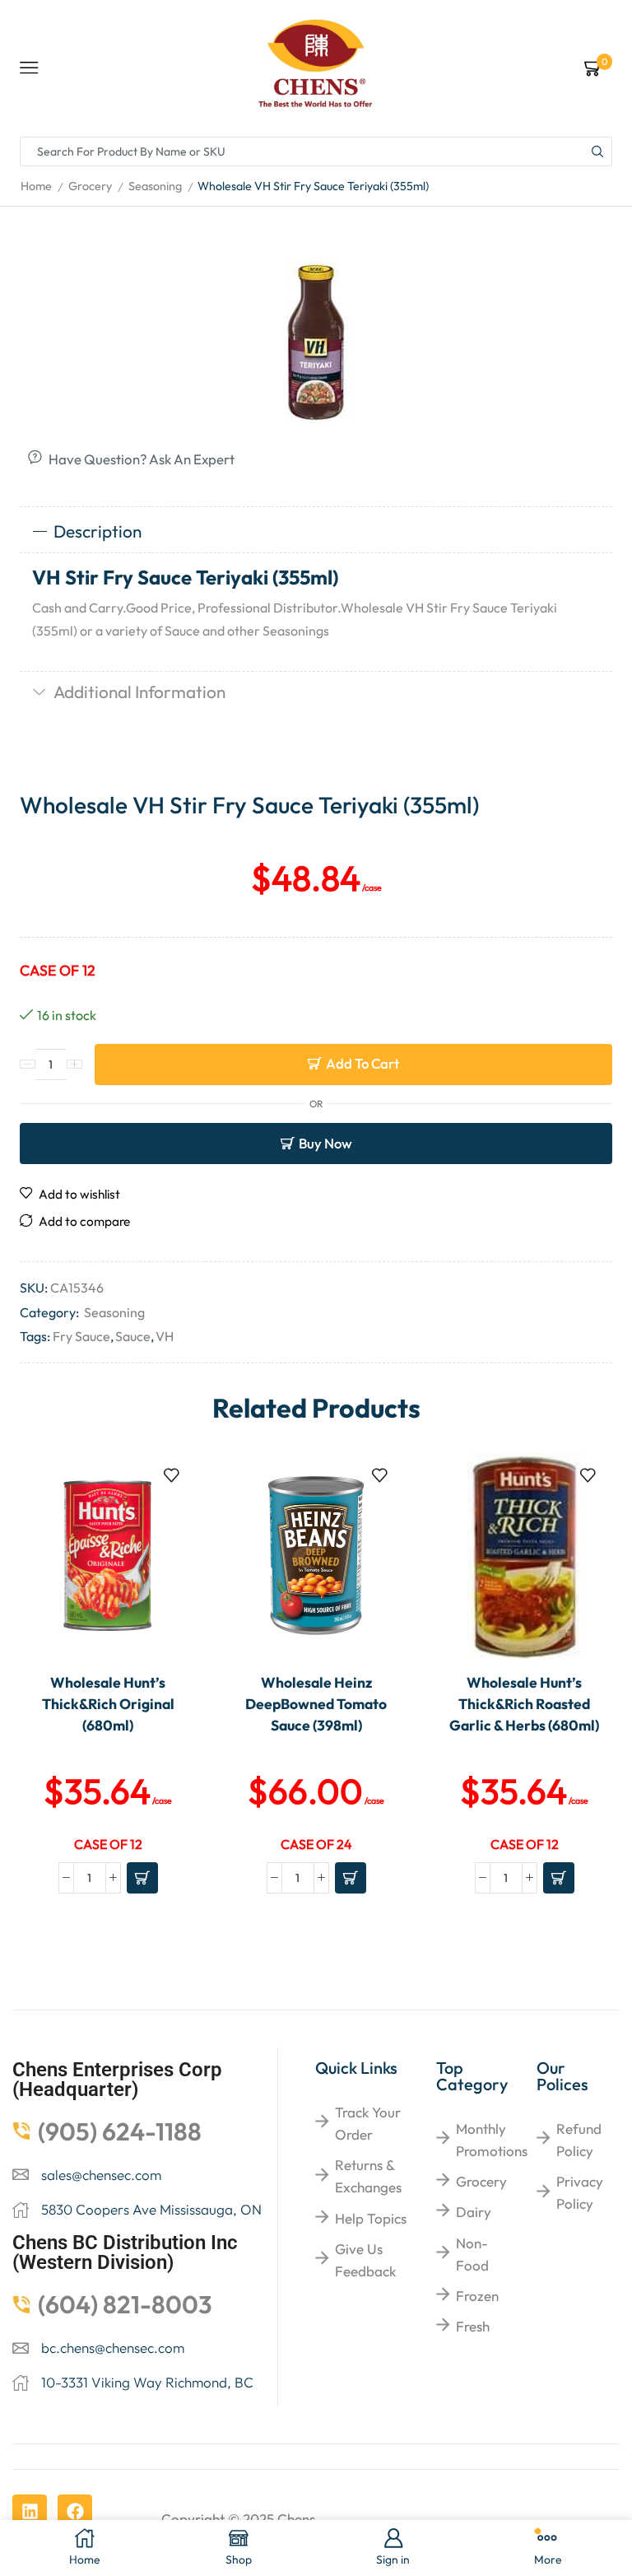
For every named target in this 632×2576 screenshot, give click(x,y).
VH (165, 1336)
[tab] (316, 532)
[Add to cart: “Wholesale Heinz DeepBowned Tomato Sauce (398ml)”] (351, 1878)
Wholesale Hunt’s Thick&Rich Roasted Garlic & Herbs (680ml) (524, 1704)
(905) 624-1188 (120, 2131)
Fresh (473, 2326)
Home (36, 186)
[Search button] (597, 151)
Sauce (133, 1336)
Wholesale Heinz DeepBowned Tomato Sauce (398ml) (316, 1704)
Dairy (474, 2212)
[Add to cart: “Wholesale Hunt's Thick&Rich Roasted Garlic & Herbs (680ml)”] (559, 1878)
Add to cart (362, 1063)
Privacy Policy (580, 2192)
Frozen (477, 2296)
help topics (371, 2218)
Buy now (325, 1143)
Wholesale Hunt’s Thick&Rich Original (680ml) (108, 1704)
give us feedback (365, 2260)
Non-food (472, 2254)
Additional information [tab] (139, 692)
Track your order (368, 2123)
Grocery (90, 186)
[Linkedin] (30, 2512)
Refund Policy (579, 2140)
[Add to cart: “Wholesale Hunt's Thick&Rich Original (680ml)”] (142, 1878)
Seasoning (155, 186)
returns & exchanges (368, 2176)
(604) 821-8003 (125, 2304)
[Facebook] (75, 2512)
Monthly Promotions (492, 2140)
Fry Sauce (81, 1336)
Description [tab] (98, 531)
